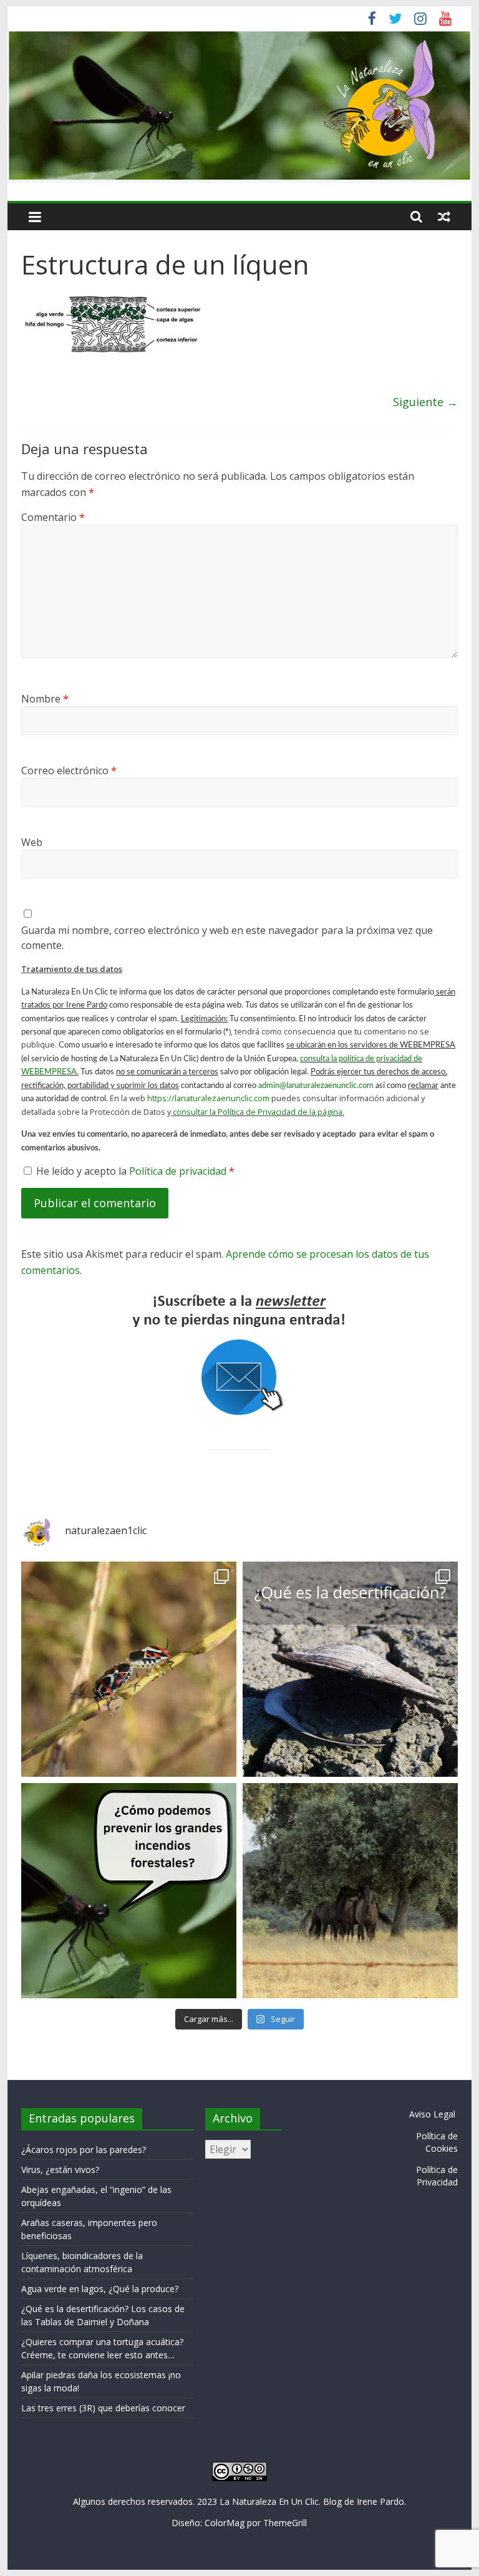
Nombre (45, 699)
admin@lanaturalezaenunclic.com (316, 1086)
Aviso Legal (432, 2114)
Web (32, 842)
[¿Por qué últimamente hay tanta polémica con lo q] (350, 1669)
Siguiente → (425, 402)
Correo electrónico (69, 770)
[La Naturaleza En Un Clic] (240, 37)
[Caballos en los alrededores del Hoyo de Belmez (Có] (350, 1891)
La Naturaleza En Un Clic (269, 2501)
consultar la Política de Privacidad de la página (258, 1112)
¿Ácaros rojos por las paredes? (84, 2150)
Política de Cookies (437, 2142)
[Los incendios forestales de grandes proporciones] (129, 1891)
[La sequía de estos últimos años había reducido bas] (129, 1669)
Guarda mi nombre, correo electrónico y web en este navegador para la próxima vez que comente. (227, 938)
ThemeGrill (285, 2523)
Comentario (53, 517)
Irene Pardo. (381, 2501)
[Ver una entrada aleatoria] (444, 216)
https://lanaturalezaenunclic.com (208, 1098)
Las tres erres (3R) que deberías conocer (103, 2408)
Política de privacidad (179, 1171)
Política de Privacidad (437, 2176)
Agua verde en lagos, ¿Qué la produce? (100, 2289)
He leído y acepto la (135, 1171)
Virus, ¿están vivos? (60, 2170)
